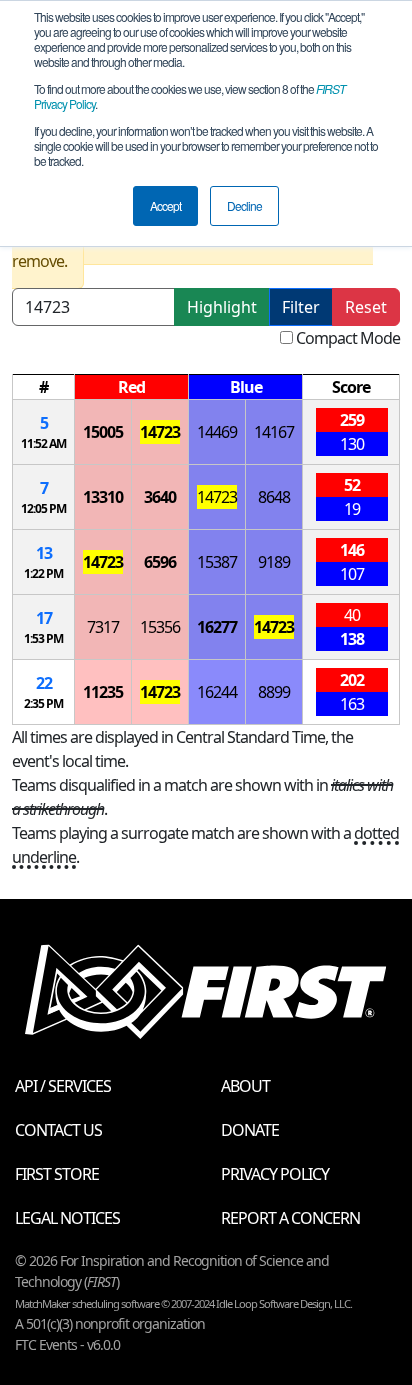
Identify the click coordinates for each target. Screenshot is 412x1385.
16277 (217, 627)
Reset (366, 307)
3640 (160, 497)
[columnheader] (44, 387)
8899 (274, 692)
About (245, 1086)
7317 (103, 627)
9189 (274, 562)
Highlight (222, 307)
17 (44, 618)
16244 (217, 692)
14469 (217, 432)
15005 (103, 432)
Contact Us (58, 1130)
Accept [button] (165, 205)
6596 (160, 562)
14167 (274, 432)
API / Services (63, 1086)
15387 (217, 562)
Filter (301, 307)
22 (44, 683)
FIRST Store (57, 1174)
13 (44, 553)
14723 (160, 432)
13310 (103, 497)
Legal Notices (67, 1218)
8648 (274, 497)
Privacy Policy (275, 1174)
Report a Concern (290, 1218)
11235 (103, 692)
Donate (250, 1130)
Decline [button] (244, 205)
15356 (160, 627)
